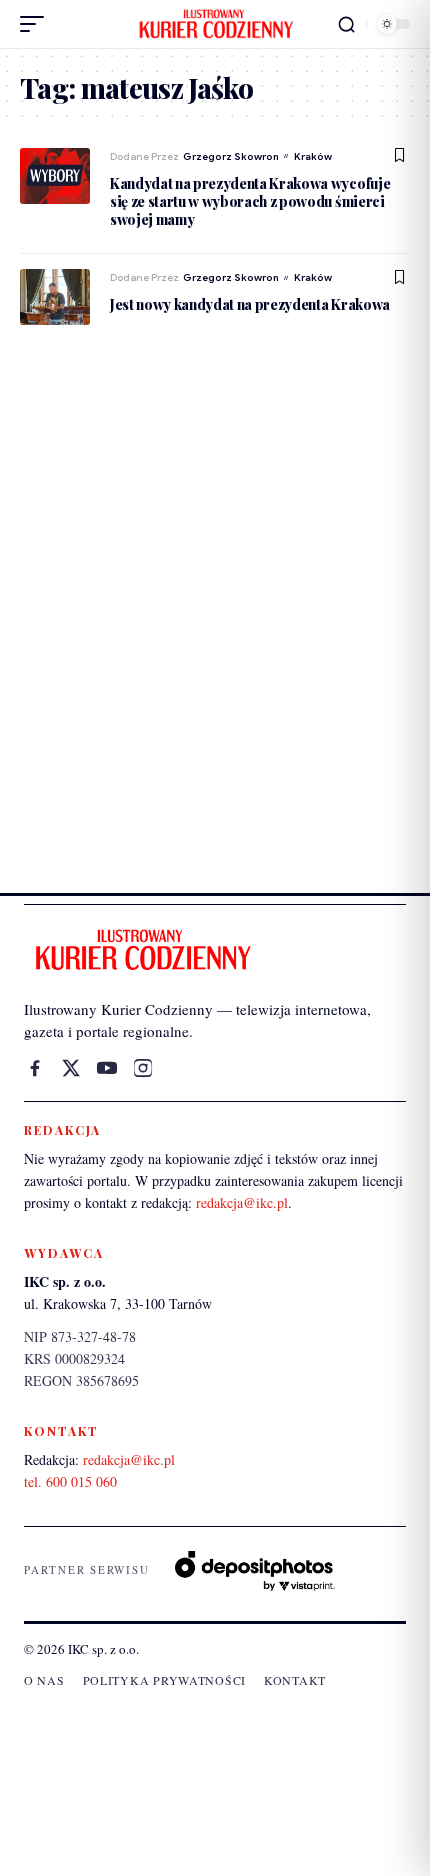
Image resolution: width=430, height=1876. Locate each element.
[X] (71, 1068)
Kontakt (295, 1680)
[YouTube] (107, 1068)
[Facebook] (35, 1068)
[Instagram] (143, 1068)
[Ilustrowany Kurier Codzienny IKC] (215, 24)
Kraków (313, 156)
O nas (44, 1680)
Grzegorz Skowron (231, 156)
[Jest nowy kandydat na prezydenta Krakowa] (55, 297)
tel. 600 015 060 (70, 1481)
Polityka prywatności (164, 1680)
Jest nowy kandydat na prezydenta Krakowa (250, 304)
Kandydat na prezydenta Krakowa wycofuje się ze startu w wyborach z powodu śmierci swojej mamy (250, 201)
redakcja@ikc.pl (242, 1202)
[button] (37, 24)
